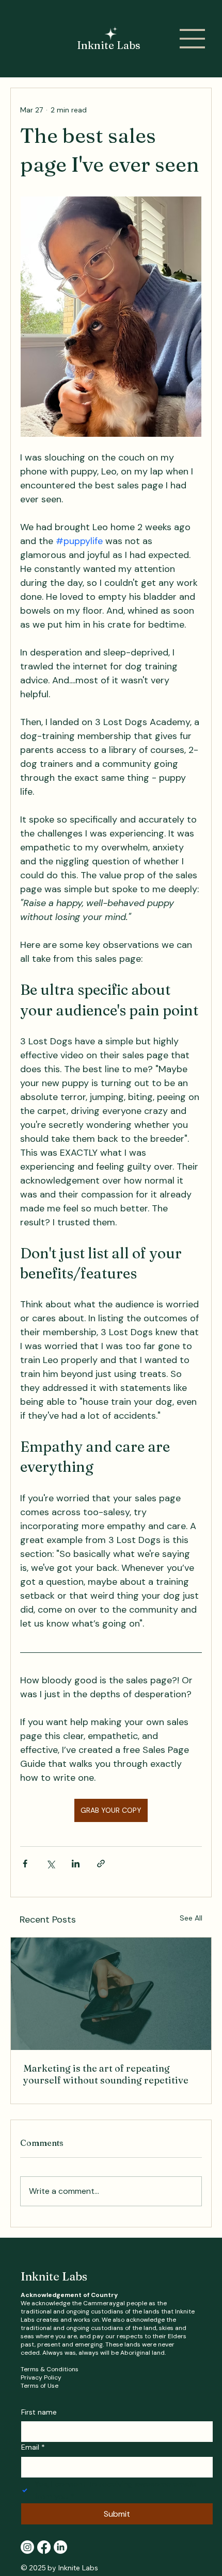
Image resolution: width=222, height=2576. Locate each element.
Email (33, 2447)
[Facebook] (44, 2547)
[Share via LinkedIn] (76, 1864)
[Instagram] (27, 2547)
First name (39, 2412)
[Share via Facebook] (25, 1864)
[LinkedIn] (60, 2547)
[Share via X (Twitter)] (50, 1864)
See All (191, 1918)
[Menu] (193, 39)
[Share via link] (101, 1864)
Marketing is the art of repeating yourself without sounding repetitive (106, 2074)
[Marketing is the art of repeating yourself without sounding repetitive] (111, 1994)
